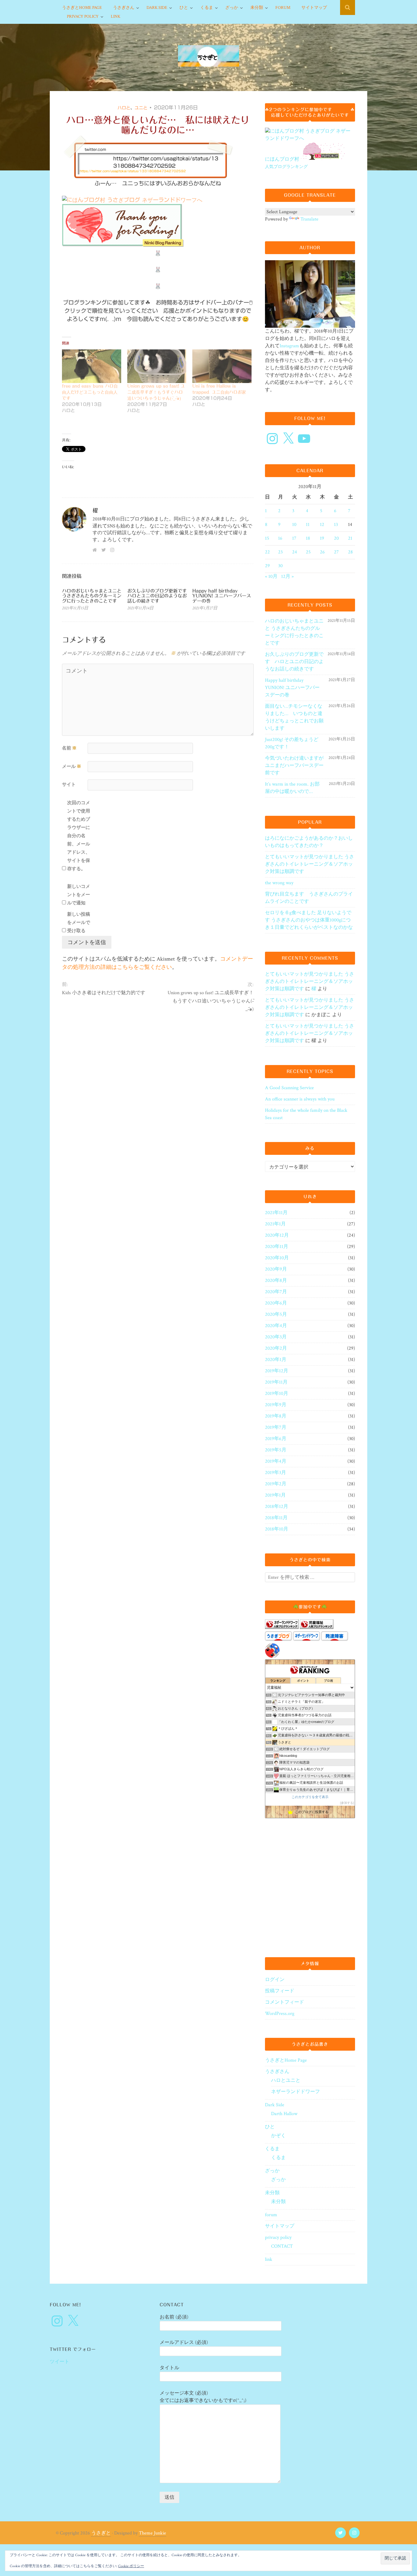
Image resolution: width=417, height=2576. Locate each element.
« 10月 (271, 576)
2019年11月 (276, 1382)
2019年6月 (276, 1439)
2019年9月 (276, 1405)
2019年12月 (277, 1371)
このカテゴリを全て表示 (310, 1797)
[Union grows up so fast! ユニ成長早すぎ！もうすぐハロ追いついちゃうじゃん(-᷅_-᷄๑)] (157, 366)
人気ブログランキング (286, 167)
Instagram (289, 346)
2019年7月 (276, 1427)
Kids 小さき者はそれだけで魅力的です (104, 993)
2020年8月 (276, 1281)
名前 (69, 748)
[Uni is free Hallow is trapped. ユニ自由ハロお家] (222, 366)
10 (294, 525)
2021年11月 (276, 1213)
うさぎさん (124, 8)
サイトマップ (314, 8)
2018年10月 (277, 1529)
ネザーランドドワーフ (296, 2092)
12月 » (287, 576)
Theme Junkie (152, 2533)
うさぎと (101, 2533)
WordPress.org (280, 2014)
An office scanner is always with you (300, 1099)
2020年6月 (276, 1303)
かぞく (278, 2136)
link (116, 16)
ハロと (124, 108)
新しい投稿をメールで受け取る (79, 923)
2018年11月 (276, 1518)
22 (267, 552)
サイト (69, 784)
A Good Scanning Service (289, 1088)
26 (322, 552)
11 (308, 525)
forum (283, 8)
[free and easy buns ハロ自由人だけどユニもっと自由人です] (92, 366)
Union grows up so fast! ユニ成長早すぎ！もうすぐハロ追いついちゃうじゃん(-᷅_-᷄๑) (156, 392)
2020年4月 (276, 1326)
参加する (347, 1803)
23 (280, 552)
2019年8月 (276, 1416)
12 (322, 525)
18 (308, 538)
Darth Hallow (284, 2114)
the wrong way (279, 883)
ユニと (141, 108)
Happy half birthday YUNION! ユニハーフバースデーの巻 (222, 596)
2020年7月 (276, 1292)
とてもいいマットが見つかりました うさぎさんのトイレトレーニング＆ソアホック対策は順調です (310, 864)
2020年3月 (276, 1337)
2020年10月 (277, 1258)
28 (350, 552)
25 (308, 552)
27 (336, 552)
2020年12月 (277, 1235)
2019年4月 (276, 1461)
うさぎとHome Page (82, 8)
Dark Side (157, 8)
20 (336, 538)
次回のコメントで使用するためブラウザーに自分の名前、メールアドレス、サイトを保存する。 (79, 836)
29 (267, 566)
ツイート (60, 2362)
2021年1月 (275, 1224)
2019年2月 (276, 1484)
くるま (207, 8)
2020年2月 (276, 1348)
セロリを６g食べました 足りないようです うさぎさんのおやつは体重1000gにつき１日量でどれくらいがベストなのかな (309, 920)
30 (280, 566)
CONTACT (282, 2246)
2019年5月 (276, 1450)
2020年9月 (276, 1269)
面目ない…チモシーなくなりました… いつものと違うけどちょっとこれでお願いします (294, 717)
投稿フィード (280, 1991)
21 (350, 538)
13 (336, 525)
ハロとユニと (286, 2080)
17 (294, 538)
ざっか (232, 8)
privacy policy (83, 16)
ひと (184, 8)
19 (322, 538)
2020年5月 (276, 1314)
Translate (309, 219)
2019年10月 (277, 1394)
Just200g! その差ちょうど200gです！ (292, 743)
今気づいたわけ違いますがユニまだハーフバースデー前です (294, 766)
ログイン (275, 1980)
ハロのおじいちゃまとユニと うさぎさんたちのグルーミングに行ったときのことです (92, 596)
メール (72, 766)
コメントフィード (285, 2002)
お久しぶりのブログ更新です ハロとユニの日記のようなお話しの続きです (159, 596)
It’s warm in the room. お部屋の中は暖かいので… (292, 788)
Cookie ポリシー (131, 2566)
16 (280, 538)
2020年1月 (276, 1360)
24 (295, 552)
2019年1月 (275, 1495)
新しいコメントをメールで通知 (79, 895)
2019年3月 (276, 1473)
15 (267, 538)
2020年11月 (277, 1247)
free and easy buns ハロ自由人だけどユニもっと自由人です (90, 392)
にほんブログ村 (282, 159)
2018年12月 (277, 1507)
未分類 (257, 8)
